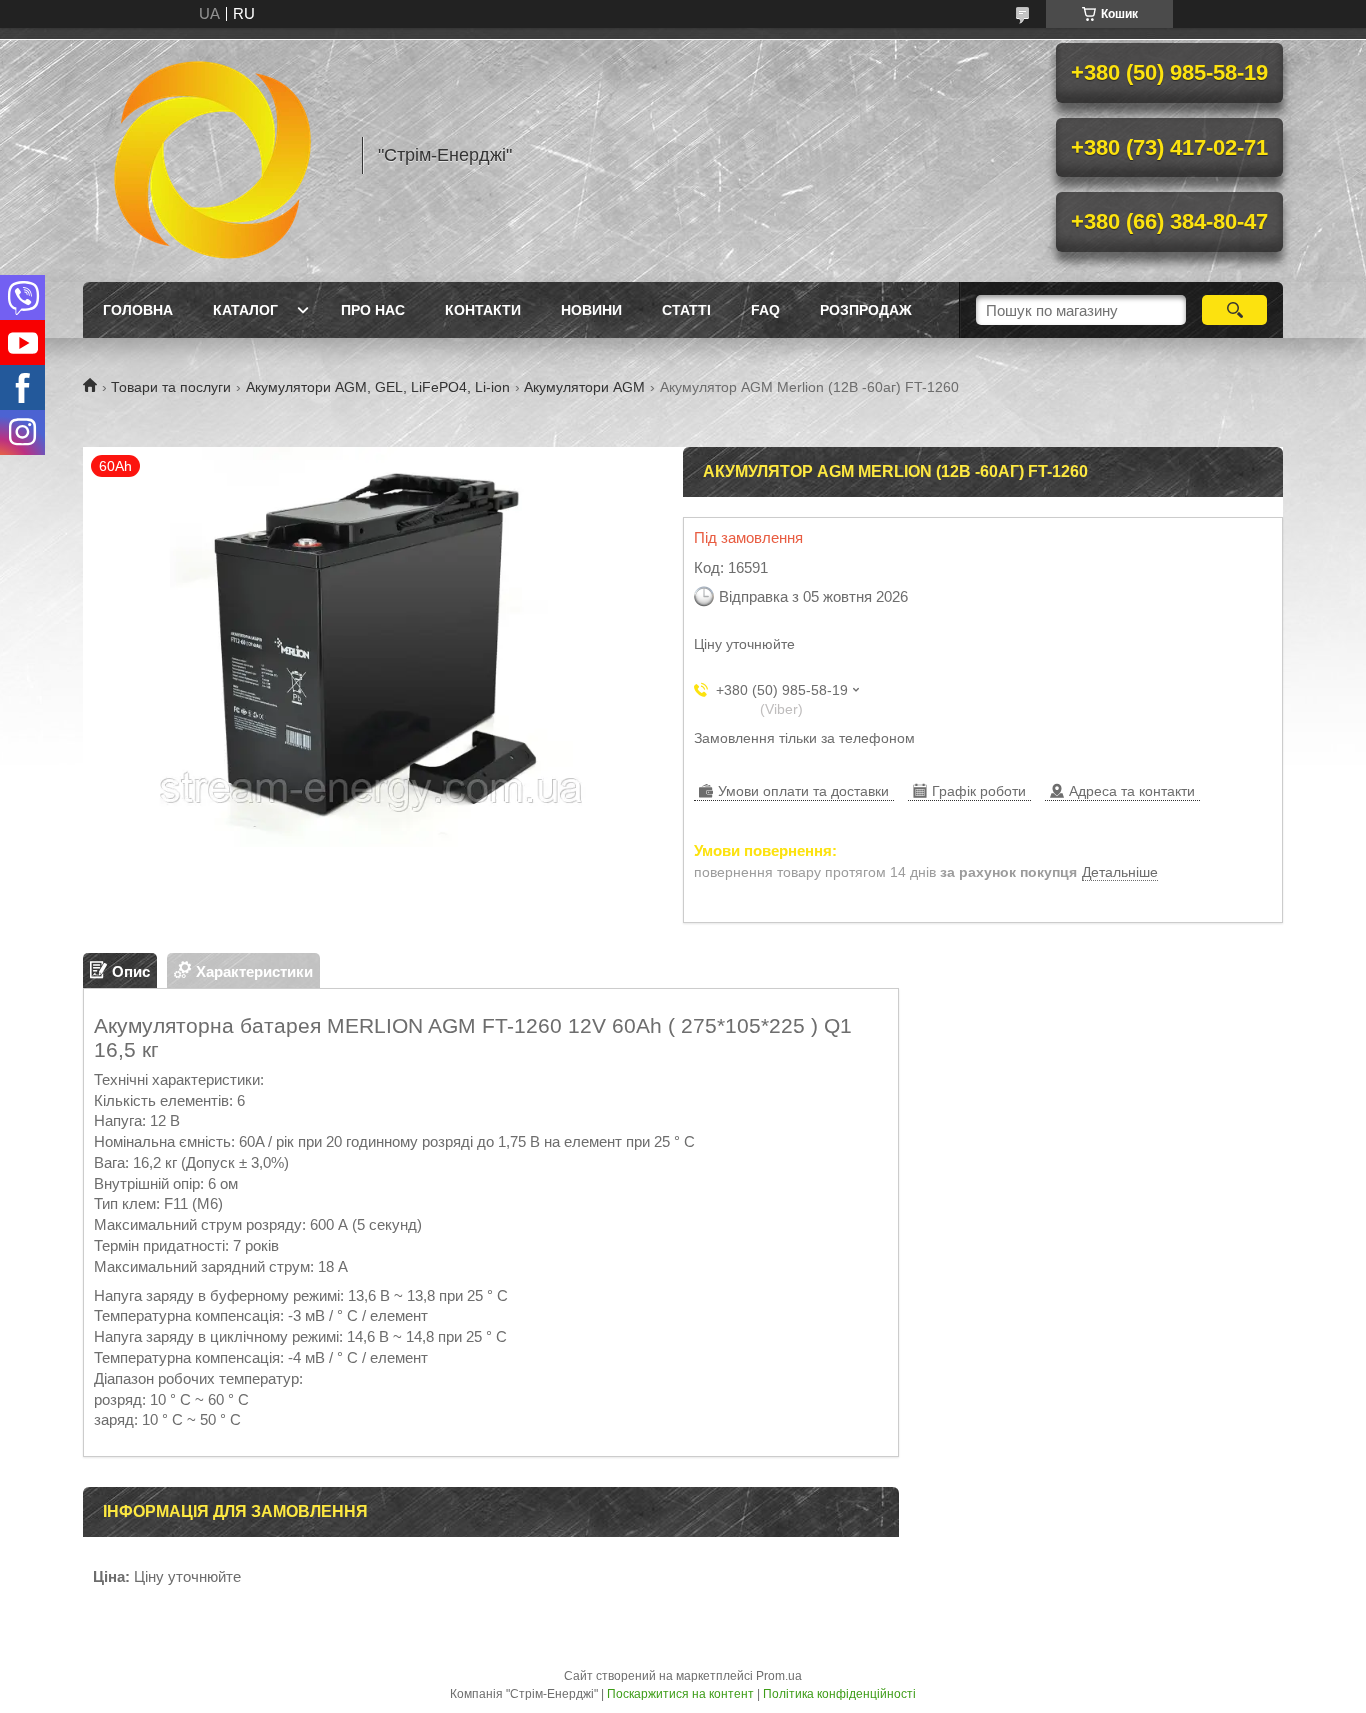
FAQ (765, 310)
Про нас (373, 310)
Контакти (483, 310)
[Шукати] (1234, 310)
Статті (686, 310)
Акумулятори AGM (584, 387)
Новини (591, 310)
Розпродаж (866, 310)
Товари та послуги (171, 387)
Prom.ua (779, 1676)
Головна (138, 310)
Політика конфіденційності (839, 1694)
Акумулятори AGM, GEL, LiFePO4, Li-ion (378, 387)
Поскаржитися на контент (680, 1694)
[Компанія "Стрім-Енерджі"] (213, 155)
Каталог (245, 310)
